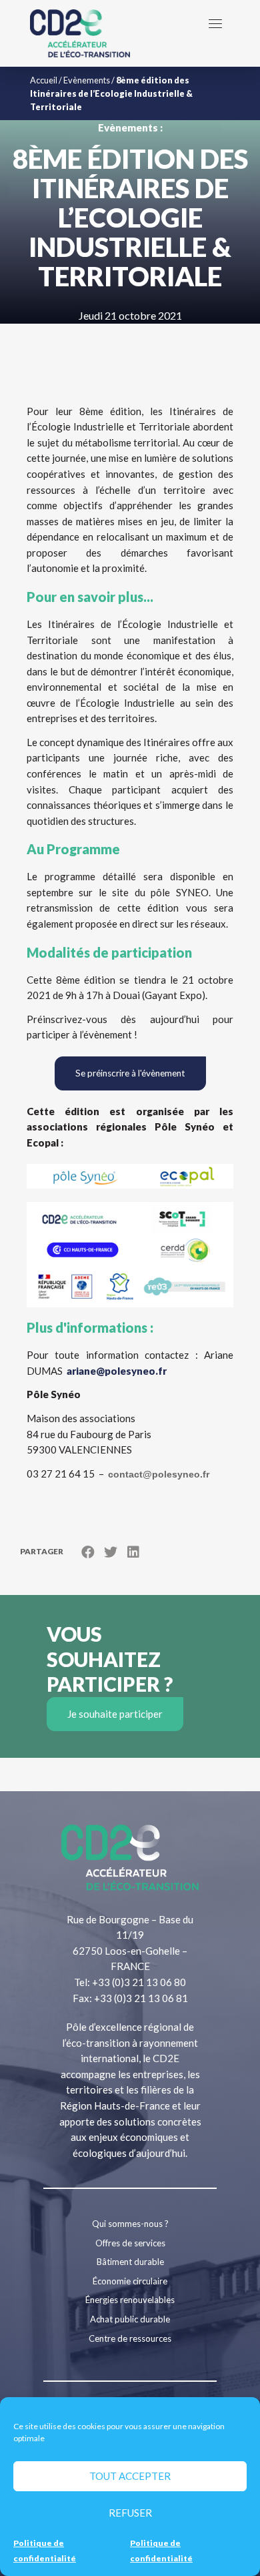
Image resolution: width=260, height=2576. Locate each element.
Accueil (44, 80)
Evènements (87, 80)
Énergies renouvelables (130, 2300)
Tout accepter (130, 2476)
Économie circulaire (130, 2281)
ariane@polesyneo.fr (117, 1371)
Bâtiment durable (130, 2262)
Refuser (130, 2513)
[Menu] (215, 23)
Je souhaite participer (115, 1714)
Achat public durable (130, 2319)
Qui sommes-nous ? (130, 2224)
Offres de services (130, 2243)
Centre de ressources (130, 2338)
